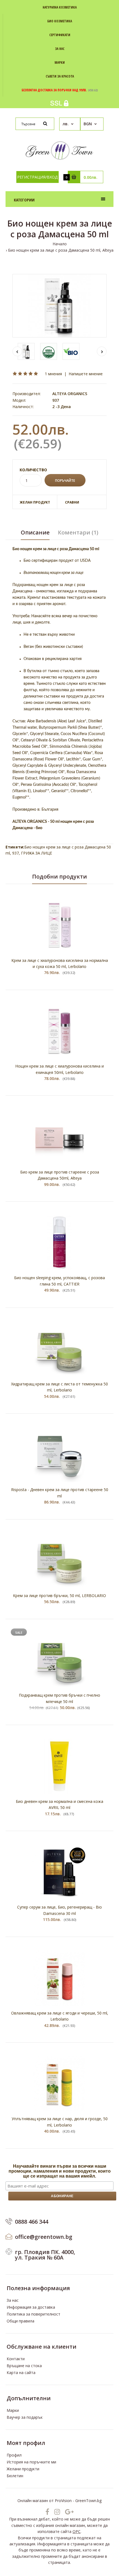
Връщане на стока (24, 2366)
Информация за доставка (31, 2307)
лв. (66, 124)
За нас (13, 2300)
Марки (13, 2410)
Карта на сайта (21, 2373)
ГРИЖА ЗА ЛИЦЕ (37, 853)
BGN (88, 124)
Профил (14, 2455)
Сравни (72, 502)
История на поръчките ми (31, 2462)
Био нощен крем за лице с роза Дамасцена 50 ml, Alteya (61, 250)
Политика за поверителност (33, 2314)
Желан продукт (35, 502)
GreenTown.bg (88, 2501)
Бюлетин (15, 2476)
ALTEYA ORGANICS (70, 394)
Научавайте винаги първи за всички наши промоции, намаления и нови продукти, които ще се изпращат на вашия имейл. (60, 2171)
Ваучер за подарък (25, 2417)
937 (15, 853)
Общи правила (20, 2321)
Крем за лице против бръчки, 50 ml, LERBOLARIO (59, 1596)
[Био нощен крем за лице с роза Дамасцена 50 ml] (59, 306)
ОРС (77, 2531)
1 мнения (53, 374)
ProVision (63, 2501)
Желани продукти (23, 2469)
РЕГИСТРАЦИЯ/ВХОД (37, 177)
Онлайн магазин (33, 2501)
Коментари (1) (78, 532)
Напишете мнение (86, 374)
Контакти (16, 2359)
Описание (35, 532)
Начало (60, 244)
